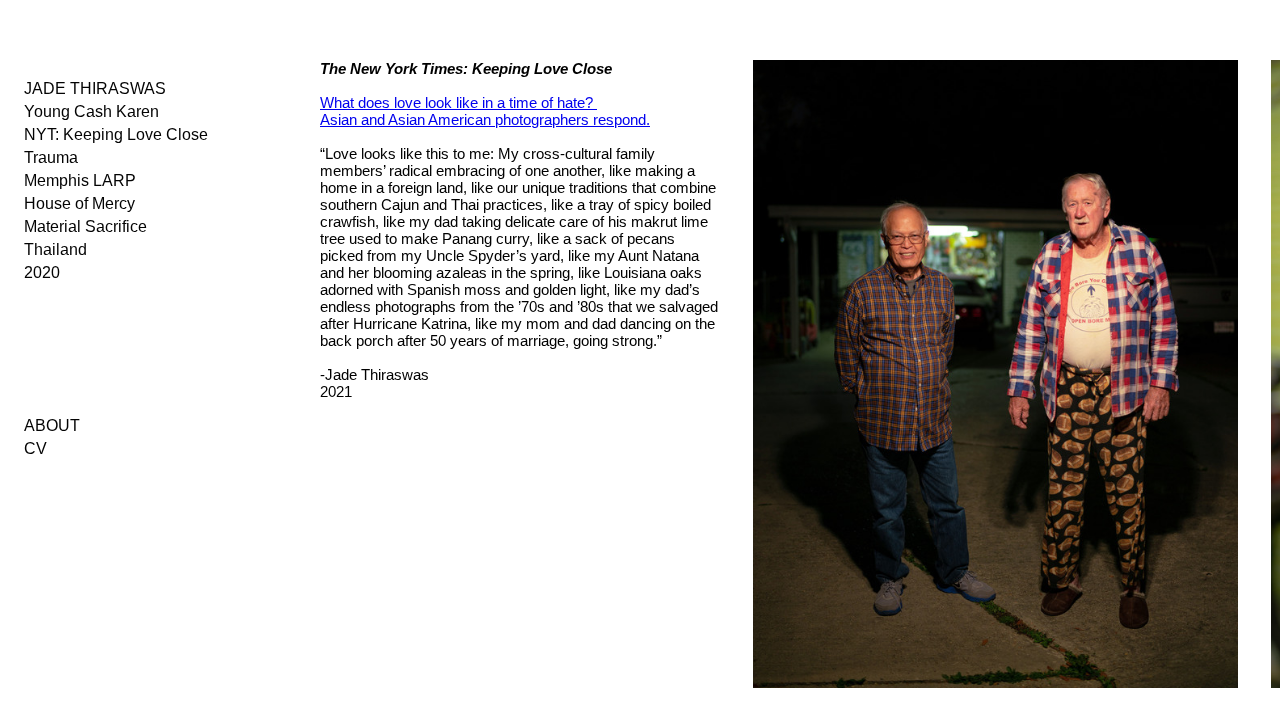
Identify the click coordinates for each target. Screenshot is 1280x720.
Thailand (55, 249)
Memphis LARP (80, 180)
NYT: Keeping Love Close (116, 134)
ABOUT (52, 425)
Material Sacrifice (85, 226)
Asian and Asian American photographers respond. (485, 119)
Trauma (51, 157)
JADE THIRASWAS (95, 88)
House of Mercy (79, 203)
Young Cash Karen (91, 111)
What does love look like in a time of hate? (458, 102)
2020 (42, 272)
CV (35, 448)
